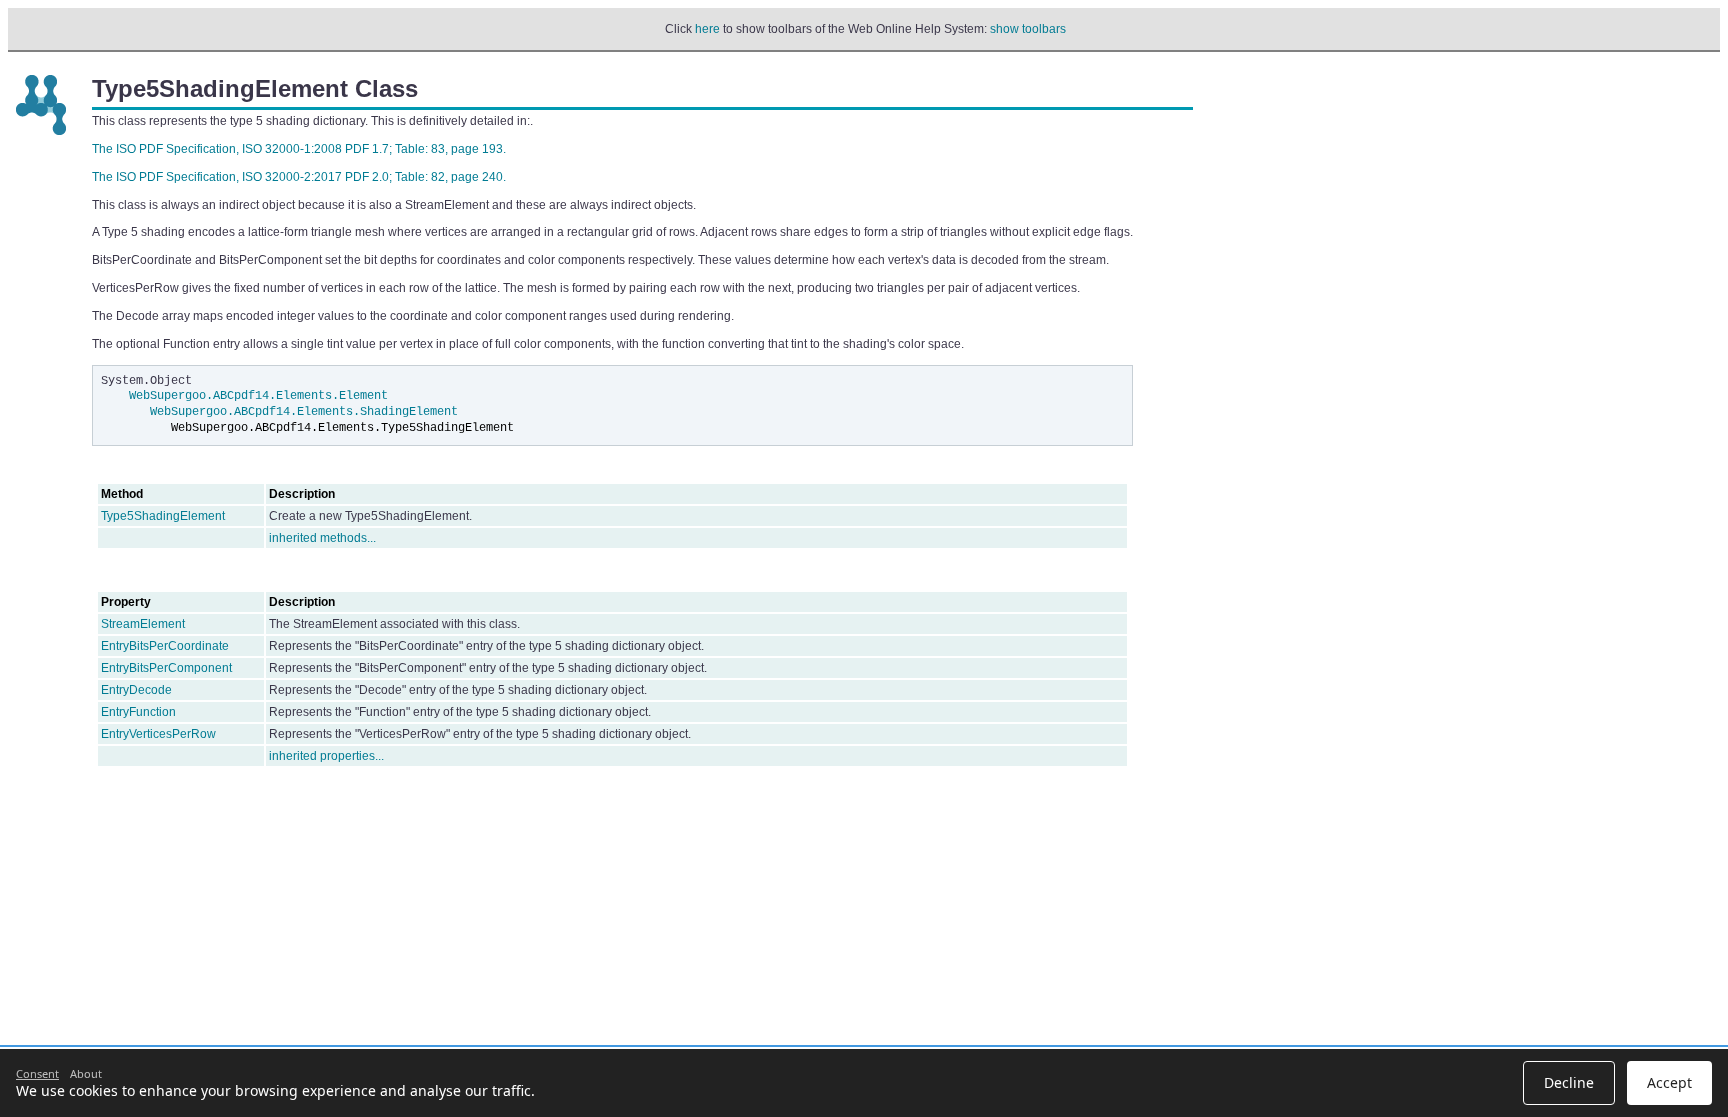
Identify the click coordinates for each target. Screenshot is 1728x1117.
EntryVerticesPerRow (158, 734)
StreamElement (143, 624)
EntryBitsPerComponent (166, 668)
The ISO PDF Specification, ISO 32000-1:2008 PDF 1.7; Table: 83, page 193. (299, 149)
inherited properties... (326, 756)
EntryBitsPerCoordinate (165, 646)
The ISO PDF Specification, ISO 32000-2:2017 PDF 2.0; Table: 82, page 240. (299, 177)
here (707, 29)
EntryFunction (138, 712)
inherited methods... (322, 538)
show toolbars (1028, 29)
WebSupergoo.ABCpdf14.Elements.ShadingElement (304, 412)
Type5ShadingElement (163, 516)
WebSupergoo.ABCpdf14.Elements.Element (258, 396)
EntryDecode (136, 690)
